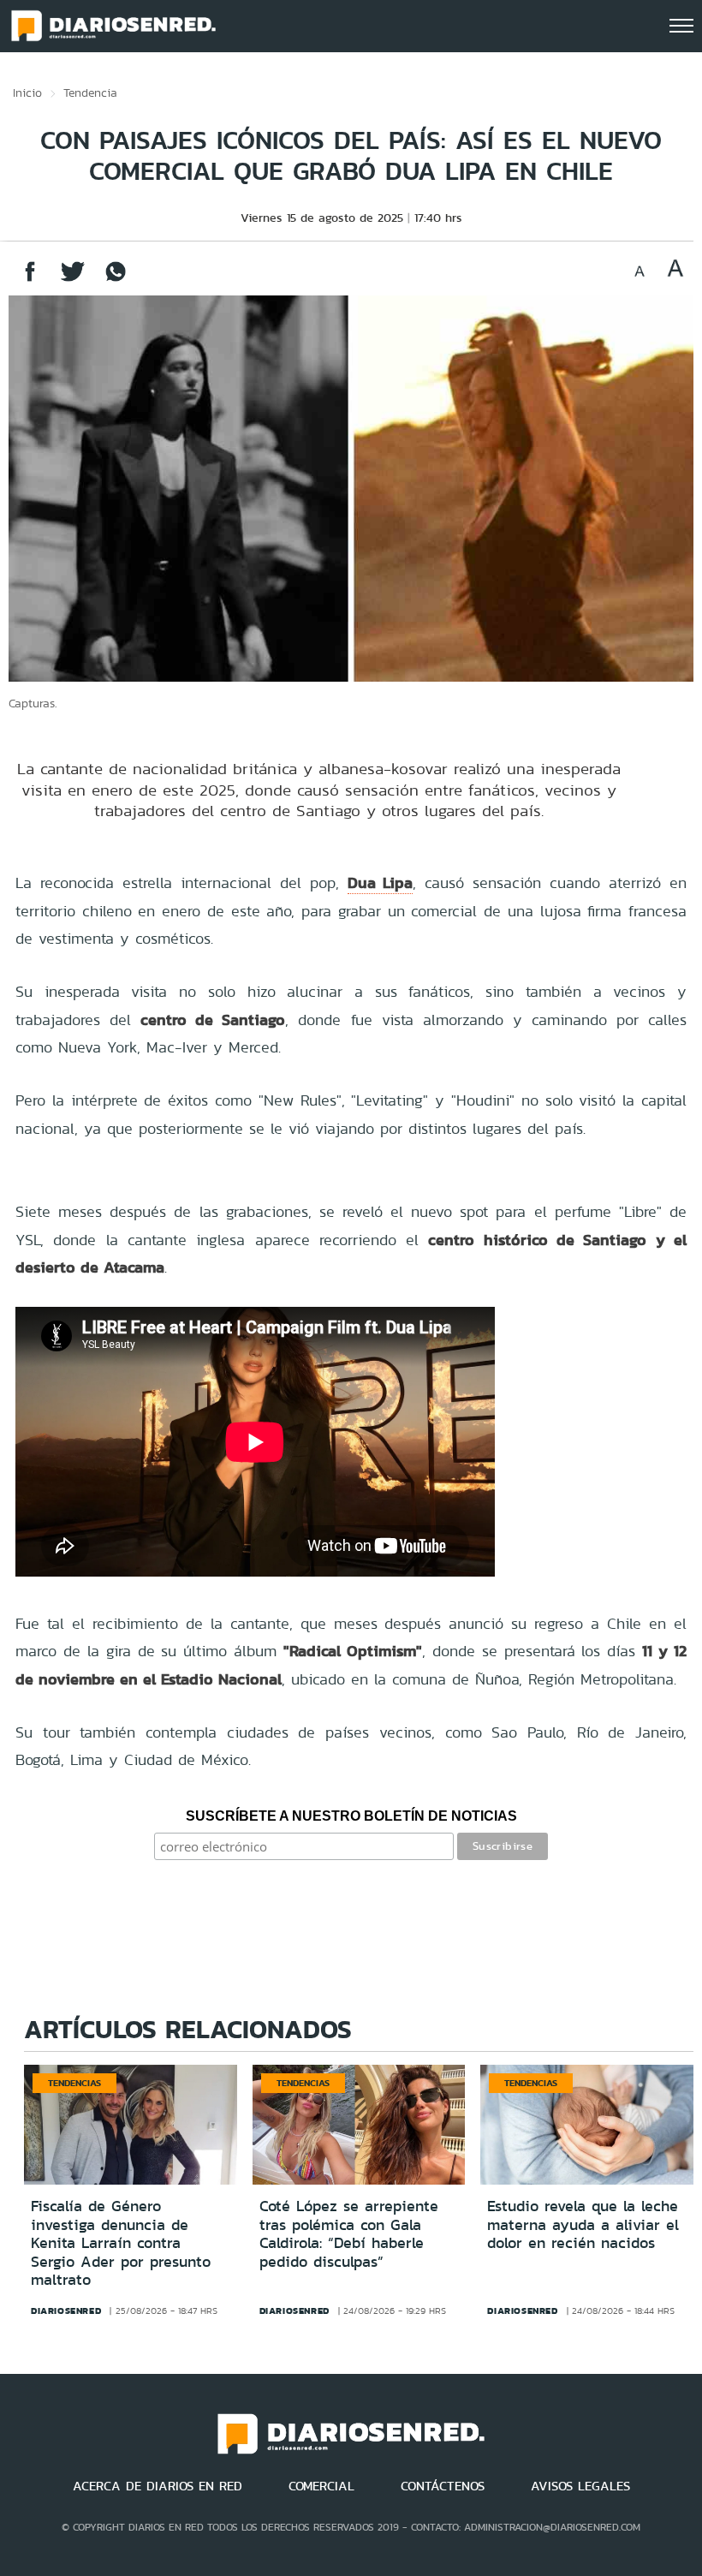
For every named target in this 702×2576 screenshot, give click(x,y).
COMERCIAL (321, 2486)
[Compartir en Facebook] (30, 280)
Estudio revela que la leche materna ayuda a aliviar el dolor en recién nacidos (583, 2224)
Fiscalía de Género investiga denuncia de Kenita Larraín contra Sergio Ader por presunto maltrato (121, 2243)
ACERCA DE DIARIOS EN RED (158, 2486)
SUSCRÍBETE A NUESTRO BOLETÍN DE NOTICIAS (351, 1816)
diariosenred (66, 2311)
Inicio (27, 92)
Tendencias (74, 2083)
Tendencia (90, 92)
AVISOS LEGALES (580, 2486)
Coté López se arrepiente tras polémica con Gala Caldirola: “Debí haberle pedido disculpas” (349, 2234)
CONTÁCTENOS (443, 2486)
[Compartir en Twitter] (73, 280)
